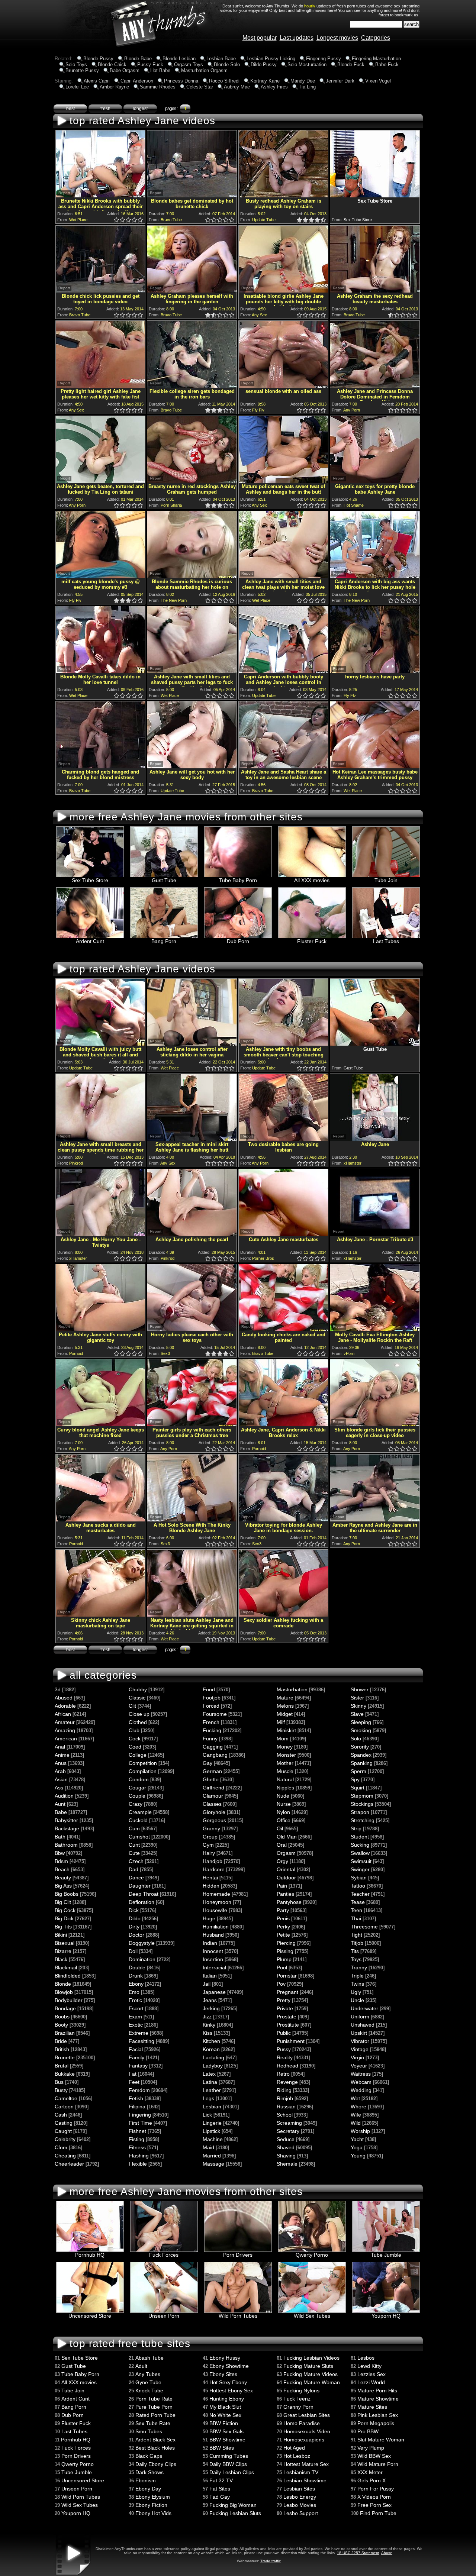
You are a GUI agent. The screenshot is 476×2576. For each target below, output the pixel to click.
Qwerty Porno (312, 2255)
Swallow (360, 1853)
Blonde (63, 1984)
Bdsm (61, 1861)
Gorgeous (214, 1820)
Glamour (213, 1796)
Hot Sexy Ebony (228, 2382)
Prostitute (288, 2025)
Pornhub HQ (90, 2255)
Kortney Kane (265, 81)
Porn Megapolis (376, 2423)
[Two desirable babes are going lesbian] (283, 1139)
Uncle (357, 2000)
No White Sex (225, 2415)
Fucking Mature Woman (312, 2382)
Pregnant (287, 1992)
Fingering (140, 2115)
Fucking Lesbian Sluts (235, 2513)
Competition (143, 1763)
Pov (281, 1984)
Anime (62, 1755)
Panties (285, 1894)
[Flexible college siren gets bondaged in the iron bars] (192, 386)
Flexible (138, 2164)
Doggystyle (142, 1943)
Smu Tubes (149, 2431)
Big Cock (65, 1910)
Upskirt (359, 2033)
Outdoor (286, 1878)
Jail (207, 1984)
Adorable (65, 1706)
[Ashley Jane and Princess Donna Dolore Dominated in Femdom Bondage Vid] (375, 386)
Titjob (357, 1943)
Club (134, 1730)
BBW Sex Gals (226, 2431)
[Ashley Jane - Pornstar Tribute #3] (375, 1234)
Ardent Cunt (90, 941)
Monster (286, 1755)
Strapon (360, 1812)
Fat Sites (220, 2489)
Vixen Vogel (378, 81)
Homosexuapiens (304, 2440)
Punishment (291, 2041)
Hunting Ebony (227, 2399)
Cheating (65, 2156)
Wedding (361, 2090)
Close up (139, 1714)
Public (284, 2033)
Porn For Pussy (376, 2489)
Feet (134, 2082)
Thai (356, 1918)
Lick (207, 2115)
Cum (134, 1828)
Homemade (216, 1894)
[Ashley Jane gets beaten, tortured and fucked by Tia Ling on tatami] (100, 481)
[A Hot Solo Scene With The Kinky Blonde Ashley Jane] (192, 1519)
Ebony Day (148, 2489)
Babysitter (66, 1820)
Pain (282, 1886)
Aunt (60, 1804)
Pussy (284, 2049)
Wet (355, 2098)
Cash (61, 2115)
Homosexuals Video (307, 2431)
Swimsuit (361, 1861)
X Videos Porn (374, 2497)
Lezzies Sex (372, 2374)
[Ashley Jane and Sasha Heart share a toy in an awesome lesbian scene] (283, 766)
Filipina (137, 2107)
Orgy (282, 1861)
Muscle (285, 1771)
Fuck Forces (164, 2255)
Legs (208, 2098)
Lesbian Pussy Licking (271, 59)
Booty (61, 2025)
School (285, 2115)
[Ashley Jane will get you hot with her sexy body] (192, 766)
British (62, 2049)
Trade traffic (271, 2561)
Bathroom (66, 1845)
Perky (283, 1927)
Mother (285, 1763)
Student (360, 1837)
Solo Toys (76, 64)
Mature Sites (372, 2407)
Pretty (284, 2000)
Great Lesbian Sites (307, 2415)
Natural (285, 1779)
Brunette (65, 2057)
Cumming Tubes (229, 2456)
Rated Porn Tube (155, 2415)
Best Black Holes (155, 2448)
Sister (357, 1698)
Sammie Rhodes (158, 87)
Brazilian (65, 2033)
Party (283, 1910)
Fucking (212, 1730)
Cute (134, 1853)
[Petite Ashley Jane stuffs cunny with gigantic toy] (100, 1329)
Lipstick (211, 2131)
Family (136, 2057)
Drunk (136, 1976)
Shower (360, 1689)
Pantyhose (289, 1902)
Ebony (136, 1984)
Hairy (209, 1853)
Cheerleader (69, 2164)
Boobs (62, 2017)
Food (209, 1689)
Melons (285, 1706)
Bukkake (65, 2074)
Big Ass (63, 1886)
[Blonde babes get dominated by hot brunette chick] (192, 195)
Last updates (297, 38)
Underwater (364, 2008)
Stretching (363, 1820)
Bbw (60, 1853)
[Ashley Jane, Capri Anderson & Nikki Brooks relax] (283, 1424)
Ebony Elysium (153, 2497)
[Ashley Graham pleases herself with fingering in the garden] (192, 290)
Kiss (208, 2033)
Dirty (134, 1927)
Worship (360, 2131)
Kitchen (211, 2041)
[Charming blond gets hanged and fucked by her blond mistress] (100, 766)
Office (284, 1820)
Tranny (359, 1967)
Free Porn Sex (374, 2505)
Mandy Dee (303, 81)
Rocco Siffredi (224, 81)
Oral (282, 1845)
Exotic (136, 2025)
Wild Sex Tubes (312, 2316)
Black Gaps (149, 2456)
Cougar (137, 1788)
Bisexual (65, 1943)
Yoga (357, 2147)
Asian (61, 1779)
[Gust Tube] (375, 1044)
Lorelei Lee (77, 87)
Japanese (214, 1992)
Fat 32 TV (221, 2480)
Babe (61, 1812)
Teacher (360, 1894)
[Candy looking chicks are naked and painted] (283, 1329)
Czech (136, 1861)
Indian (210, 1943)
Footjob (212, 1698)
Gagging (213, 1747)
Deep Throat (144, 1894)
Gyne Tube (148, 2382)
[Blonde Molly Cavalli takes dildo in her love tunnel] (100, 671)
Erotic (135, 2000)
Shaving (286, 2156)
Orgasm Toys (189, 64)
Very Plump (371, 2448)
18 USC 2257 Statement (358, 2553)
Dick (134, 1910)
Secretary (288, 2131)
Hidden (211, 1886)
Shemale (287, 2164)
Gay (208, 1763)
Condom (139, 1779)
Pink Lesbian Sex (378, 2415)
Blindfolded (68, 1976)
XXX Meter (370, 2472)
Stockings (362, 1804)
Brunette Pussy (82, 70)
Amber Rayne (114, 87)
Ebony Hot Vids (153, 2513)
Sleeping (361, 1722)
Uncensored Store (90, 2316)
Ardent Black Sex (155, 2440)
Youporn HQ (386, 2316)
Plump (284, 1959)
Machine (213, 2139)
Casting (64, 2123)
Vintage (360, 2049)
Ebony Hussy (225, 2358)
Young (358, 2156)
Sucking (360, 1845)
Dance (136, 1878)
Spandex (361, 1755)
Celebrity (65, 2139)
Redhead (287, 2066)
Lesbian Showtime (305, 2480)
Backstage (67, 1828)
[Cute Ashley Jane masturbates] (283, 1234)
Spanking (362, 1763)
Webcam (361, 2082)
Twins (357, 1984)
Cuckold (138, 1820)
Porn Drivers (238, 2255)
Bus (59, 2082)
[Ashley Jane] (375, 1139)
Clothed (138, 1722)
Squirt (358, 1788)
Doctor (136, 1935)
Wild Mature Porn (378, 2464)
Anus (61, 1763)
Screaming (289, 2123)
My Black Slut (225, 2407)
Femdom (139, 2090)
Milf (281, 1722)
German (212, 1771)
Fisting (136, 2139)
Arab (60, 1771)
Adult (141, 2366)
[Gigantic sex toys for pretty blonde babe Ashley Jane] (375, 481)
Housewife (215, 1910)
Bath (60, 1837)
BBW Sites (222, 2448)
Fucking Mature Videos (311, 2374)
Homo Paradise (302, 2423)
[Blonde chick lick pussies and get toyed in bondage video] (100, 290)
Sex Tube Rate (153, 2423)
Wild (356, 2123)
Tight (356, 1935)
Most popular (260, 38)
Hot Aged (294, 2448)
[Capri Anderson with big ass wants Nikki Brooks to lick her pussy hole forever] (375, 576)
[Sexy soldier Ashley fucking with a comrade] (283, 1615)
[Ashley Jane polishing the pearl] (192, 1234)
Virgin (357, 2057)
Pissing (285, 1951)
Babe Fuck (387, 64)
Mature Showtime (378, 2399)
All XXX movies (312, 880)
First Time (140, 2123)
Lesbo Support (301, 2513)
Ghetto (211, 1779)
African (63, 1714)
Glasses (212, 1804)
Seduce (286, 2139)
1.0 (117, 220)
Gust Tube (164, 880)
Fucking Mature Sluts (308, 2366)
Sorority (360, 1747)
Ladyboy (213, 2066)
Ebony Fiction (151, 2505)
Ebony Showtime (229, 2366)
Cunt (134, 1845)
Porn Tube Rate (154, 2399)
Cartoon (64, 2107)
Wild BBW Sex (374, 2456)
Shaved (286, 2147)
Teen (356, 1910)
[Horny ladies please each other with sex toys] (192, 1329)
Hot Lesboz (297, 2456)
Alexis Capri (97, 81)
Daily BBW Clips (228, 2464)
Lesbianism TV (301, 2472)
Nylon (283, 1812)
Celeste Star (200, 87)
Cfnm (61, 2147)
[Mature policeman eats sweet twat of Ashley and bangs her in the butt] (283, 481)
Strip (356, 1828)
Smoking (361, 1730)
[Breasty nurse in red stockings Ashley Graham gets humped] (192, 481)
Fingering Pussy (324, 59)
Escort (136, 2008)
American (66, 1739)
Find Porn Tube (378, 2513)
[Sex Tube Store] (375, 195)
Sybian (359, 1878)
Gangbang (215, 1755)
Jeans (210, 2000)
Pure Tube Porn (154, 2407)
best (70, 109)
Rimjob (285, 2098)
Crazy (136, 1804)
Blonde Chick (112, 64)
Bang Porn (164, 941)
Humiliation (216, 1927)
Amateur (65, 1722)
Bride (61, 2041)
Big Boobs (67, 1894)
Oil (280, 1828)
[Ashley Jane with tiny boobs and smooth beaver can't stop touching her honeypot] (283, 1044)
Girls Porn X (372, 2480)
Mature (285, 1698)
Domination (142, 1959)
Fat (133, 2074)
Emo (134, 1992)
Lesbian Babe (221, 59)
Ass (59, 1788)
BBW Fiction (224, 2423)
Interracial (214, 1967)
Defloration (141, 1902)
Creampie (140, 1812)
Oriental (286, 1869)
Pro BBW (368, 2431)
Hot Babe (160, 70)
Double (137, 1967)
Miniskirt (286, 1730)
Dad (134, 1869)
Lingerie (212, 2123)
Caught (63, 2131)
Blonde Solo (227, 64)
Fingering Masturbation (376, 59)
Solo (356, 1739)
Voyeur (359, 2066)
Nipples (285, 1788)
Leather (212, 2090)
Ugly (356, 1992)
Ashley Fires (274, 87)
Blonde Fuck (351, 64)
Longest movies (337, 38)
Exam (135, 2017)
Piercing (286, 1943)
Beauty (63, 1878)
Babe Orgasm (125, 70)
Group (210, 1837)
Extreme (139, 2033)
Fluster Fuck (312, 941)
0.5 (115, 220)
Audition (64, 1796)
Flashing (139, 2156)
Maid (208, 2147)
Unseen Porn (164, 2316)
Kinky (209, 2025)
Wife (356, 2115)
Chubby (138, 1689)
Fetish (136, 2098)
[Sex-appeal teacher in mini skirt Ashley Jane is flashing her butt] (192, 1139)
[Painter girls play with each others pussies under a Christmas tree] (192, 1424)
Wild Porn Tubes (238, 2316)
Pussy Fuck (150, 64)
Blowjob (64, 1992)
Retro (283, 2074)
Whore (358, 2107)
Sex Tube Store (90, 880)
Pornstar (287, 1976)
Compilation (143, 1771)
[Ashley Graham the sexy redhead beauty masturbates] (375, 290)
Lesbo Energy (300, 2497)
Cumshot (139, 1837)
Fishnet (137, 2131)
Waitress (361, 2074)
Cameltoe (66, 2098)
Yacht (357, 2139)
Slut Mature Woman (381, 2440)
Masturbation (292, 1689)
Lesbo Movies (300, 2505)
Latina (210, 2082)
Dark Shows (149, 2472)
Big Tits (63, 1927)
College (138, 1755)
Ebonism (146, 2480)
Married (212, 2156)
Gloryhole (214, 1812)
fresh (105, 109)
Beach (62, 1869)
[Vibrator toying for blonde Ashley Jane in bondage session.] (283, 1519)
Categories (376, 38)
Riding (284, 2090)
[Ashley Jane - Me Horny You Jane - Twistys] (100, 1234)
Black (61, 1959)
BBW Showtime (227, 2440)
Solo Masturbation (307, 64)
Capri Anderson (137, 81)
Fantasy (138, 2066)
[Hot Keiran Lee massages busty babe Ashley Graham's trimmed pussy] (375, 766)
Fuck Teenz (297, 2399)
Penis (283, 1918)
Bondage (65, 2008)
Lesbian (212, 2107)
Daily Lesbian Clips (232, 2472)
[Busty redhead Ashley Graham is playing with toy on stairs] (283, 195)
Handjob (213, 1861)
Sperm (358, 1771)
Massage (213, 2164)
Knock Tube (149, 2391)
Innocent (213, 1951)
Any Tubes (148, 2374)
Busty (61, 2090)
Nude (283, 1796)
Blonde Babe (138, 59)
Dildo (135, 1918)
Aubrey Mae (237, 87)
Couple (137, 1796)
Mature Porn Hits (377, 2391)
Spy (355, 1779)
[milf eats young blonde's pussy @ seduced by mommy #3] (100, 576)
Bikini (61, 1935)
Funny (210, 1739)
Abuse (387, 2553)
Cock (135, 1739)
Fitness (137, 2147)
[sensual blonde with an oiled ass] (283, 386)
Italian (210, 1976)
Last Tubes (386, 941)
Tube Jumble (386, 2255)
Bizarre (63, 1951)
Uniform (360, 2017)
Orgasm (286, 1853)
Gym (208, 1845)
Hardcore (214, 1869)
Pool (282, 1967)
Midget (285, 1714)
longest (140, 109)
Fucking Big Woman (233, 2505)
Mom (283, 1739)
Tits (355, 1951)
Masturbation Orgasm (204, 70)
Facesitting (141, 2041)
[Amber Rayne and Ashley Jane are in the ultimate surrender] (375, 1519)
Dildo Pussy (264, 64)
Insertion (213, 1959)
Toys (356, 1959)
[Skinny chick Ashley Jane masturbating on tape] (100, 1615)
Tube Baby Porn (238, 880)
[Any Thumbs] (103, 46)
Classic (137, 1698)
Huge (209, 1918)
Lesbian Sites (299, 2489)
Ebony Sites (223, 2374)
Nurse (284, 1804)
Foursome (215, 1714)
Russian (286, 2107)
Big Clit (63, 1902)
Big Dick (64, 1918)
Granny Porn (298, 2407)
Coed (135, 1747)
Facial (136, 2049)
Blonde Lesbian (179, 59)
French (211, 1722)
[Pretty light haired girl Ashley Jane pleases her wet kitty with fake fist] (100, 386)
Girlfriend (213, 1788)
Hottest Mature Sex (306, 2464)
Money (285, 1747)
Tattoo (358, 1886)
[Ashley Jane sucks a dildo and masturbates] (100, 1519)
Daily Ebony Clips (156, 2464)
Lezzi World (371, 2382)
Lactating (213, 2057)
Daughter (140, 1886)
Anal (60, 1747)
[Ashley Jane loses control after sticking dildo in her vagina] (192, 1044)
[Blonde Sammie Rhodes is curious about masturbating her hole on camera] (192, 576)
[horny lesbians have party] (375, 671)
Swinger (360, 1869)
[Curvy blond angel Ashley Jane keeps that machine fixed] (100, 1424)
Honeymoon (217, 1902)
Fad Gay (220, 2497)
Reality (285, 2057)
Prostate (287, 2017)
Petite (283, 1935)
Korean (211, 2049)
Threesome (364, 1927)
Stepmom (362, 1796)
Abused (64, 1698)
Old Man (287, 1837)
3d (58, 1689)
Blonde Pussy (98, 59)
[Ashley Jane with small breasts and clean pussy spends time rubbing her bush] (100, 1139)
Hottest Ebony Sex (231, 2391)
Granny (211, 1828)
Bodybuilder (69, 2000)
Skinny (358, 1706)
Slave (357, 1714)
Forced (211, 1706)
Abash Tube (149, 2358)
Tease (358, 1902)
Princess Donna (181, 81)
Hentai (210, 1878)
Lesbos (366, 2358)
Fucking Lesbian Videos (311, 2358)
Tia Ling (307, 87)
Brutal (62, 2066)
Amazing (65, 1730)
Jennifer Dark (340, 81)
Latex (209, 2074)
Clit (132, 1706)
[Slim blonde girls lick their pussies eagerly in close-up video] (375, 1424)
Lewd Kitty (369, 2366)
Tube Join (386, 880)
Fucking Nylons (301, 2391)
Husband (213, 1935)
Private (285, 2008)
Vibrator (360, 2041)
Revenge (287, 2082)
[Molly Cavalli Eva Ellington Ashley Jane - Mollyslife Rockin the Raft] (375, 1329)
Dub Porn (238, 941)
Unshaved (363, 2025)
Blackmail (66, 1967)
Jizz (207, 2017)
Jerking (211, 2008)
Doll (133, 1951)
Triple (357, 1976)
